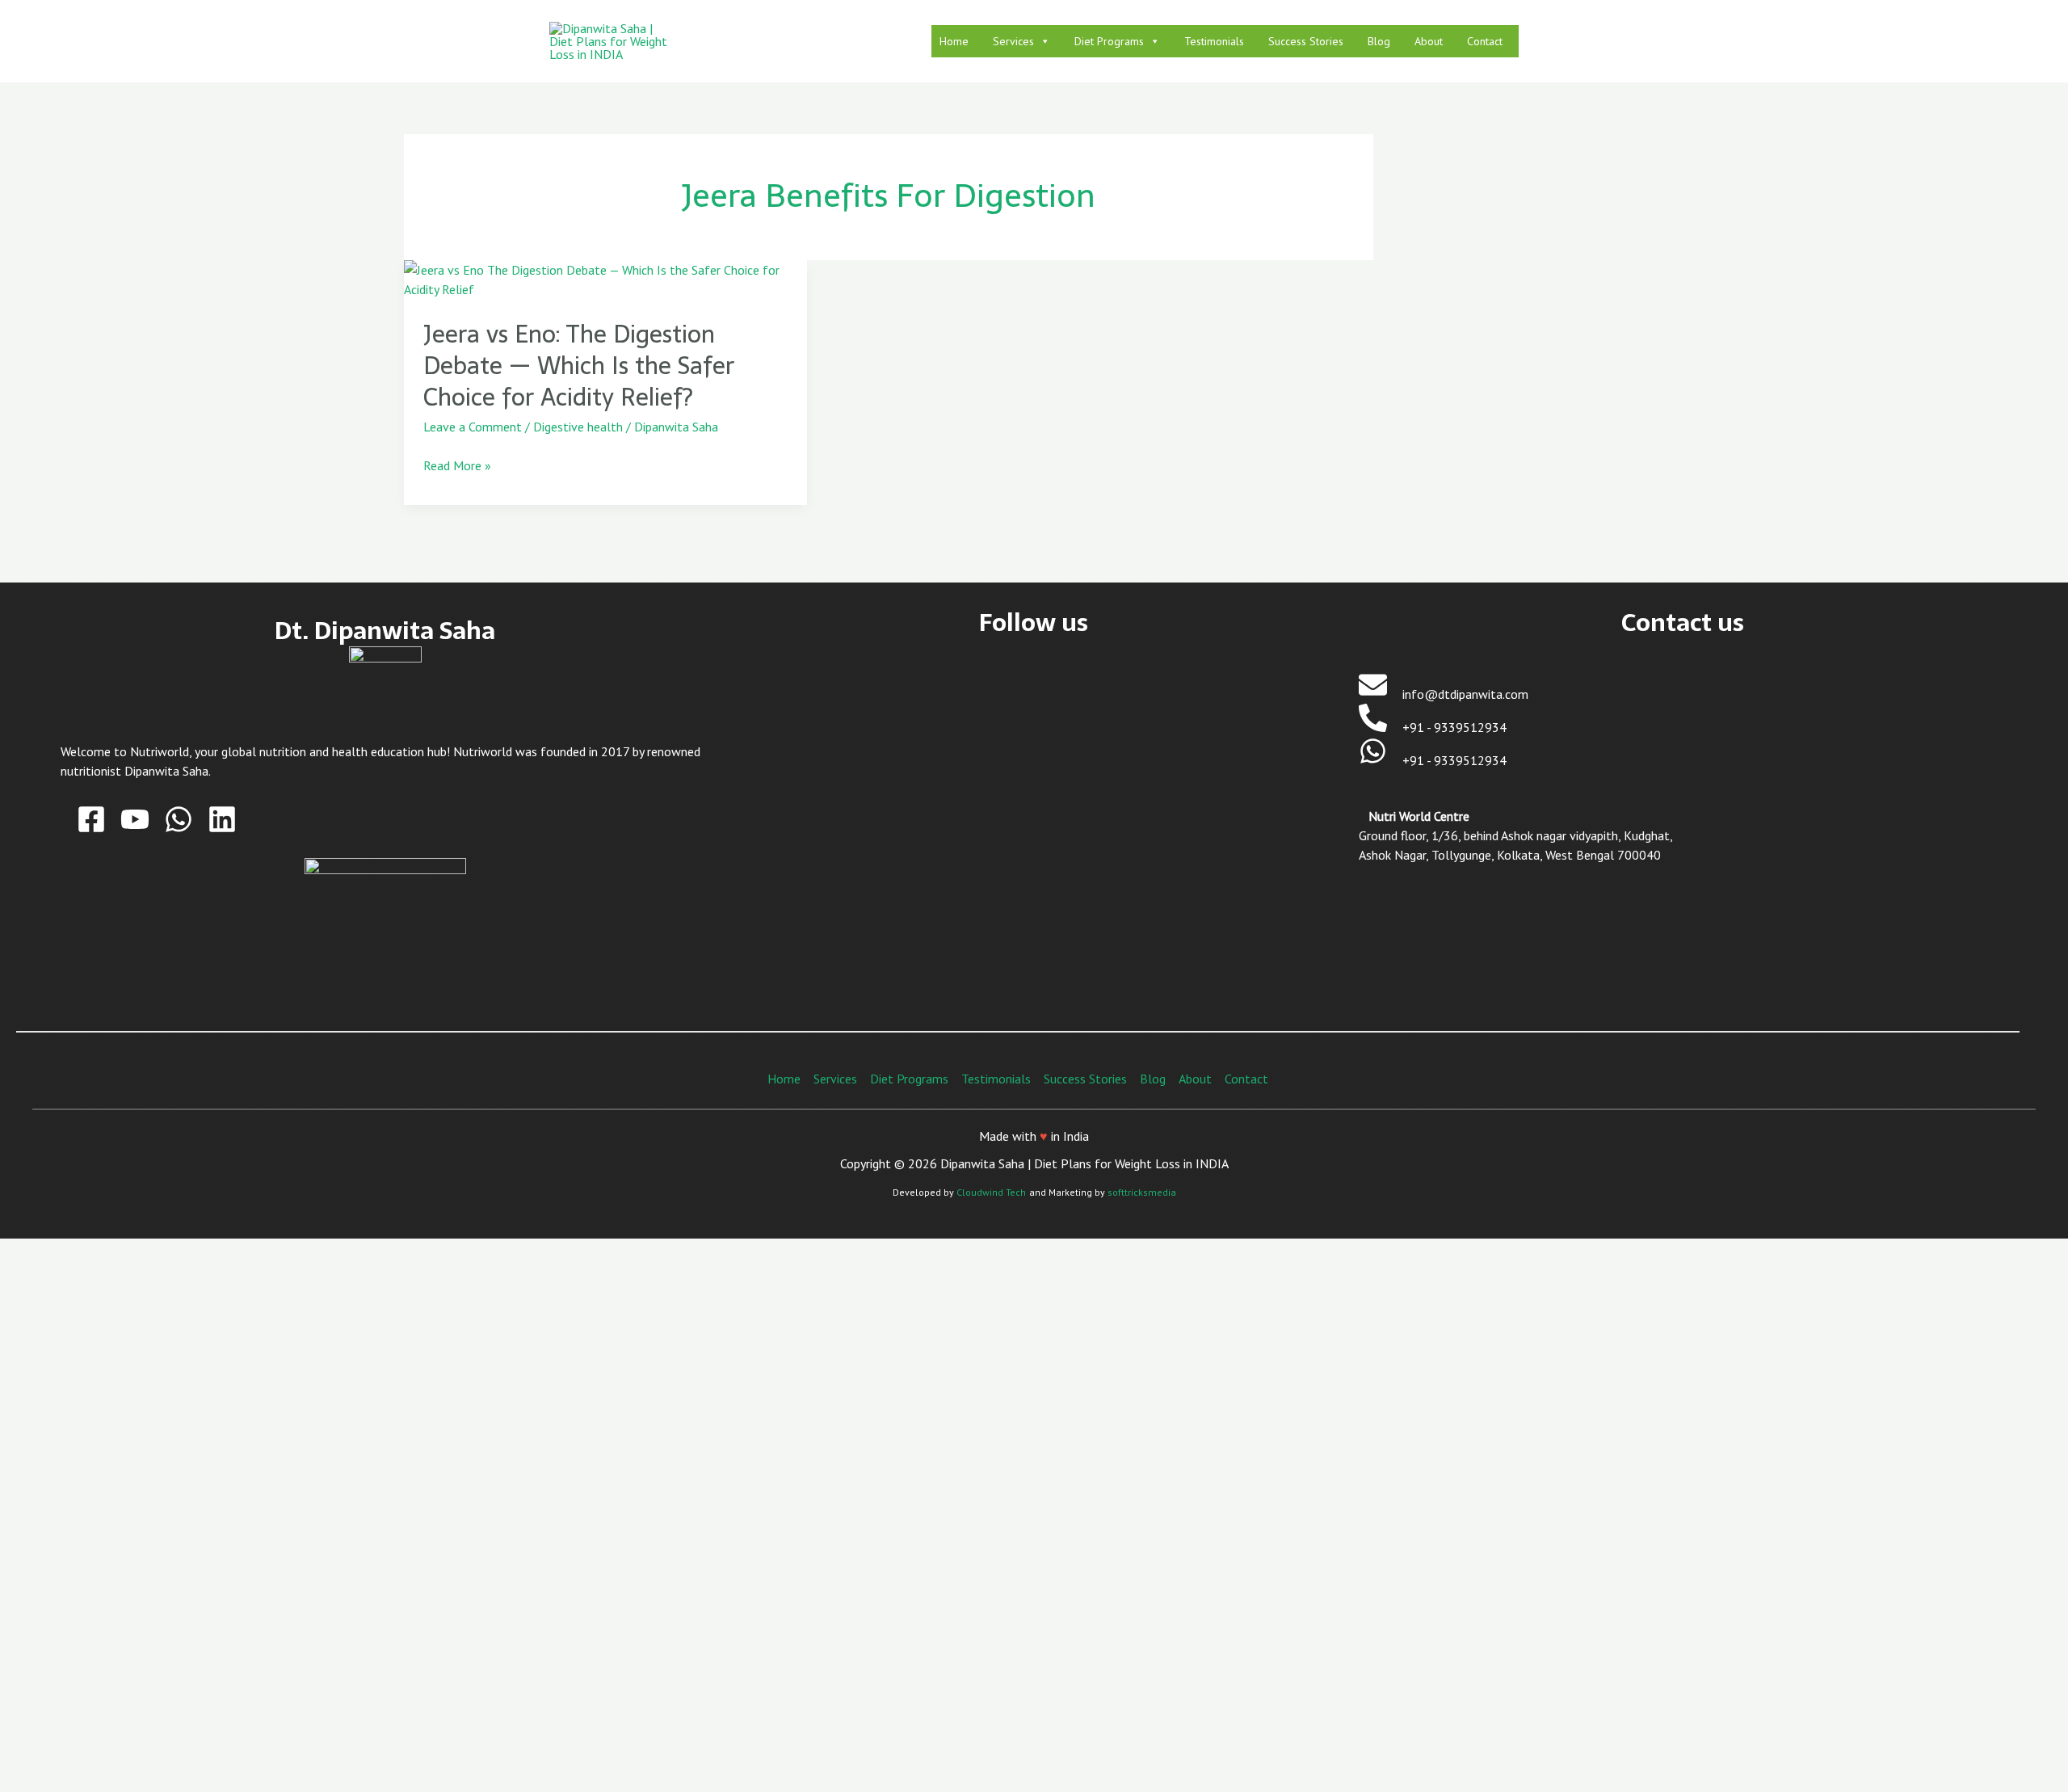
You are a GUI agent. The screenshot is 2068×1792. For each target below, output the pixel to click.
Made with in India (1034, 1136)
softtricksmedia (1142, 1192)
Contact (1485, 41)
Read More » (457, 465)
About (1429, 41)
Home (954, 41)
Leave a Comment (473, 427)
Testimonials (1214, 41)
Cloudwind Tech (991, 1192)
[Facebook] (91, 819)
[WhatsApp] (179, 819)
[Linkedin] (222, 819)
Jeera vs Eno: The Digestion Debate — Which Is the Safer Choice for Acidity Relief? (579, 366)
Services (1013, 41)
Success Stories (1306, 41)
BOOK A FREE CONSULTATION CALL (335, 1626)
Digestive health (578, 427)
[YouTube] (135, 819)
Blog (1379, 41)
